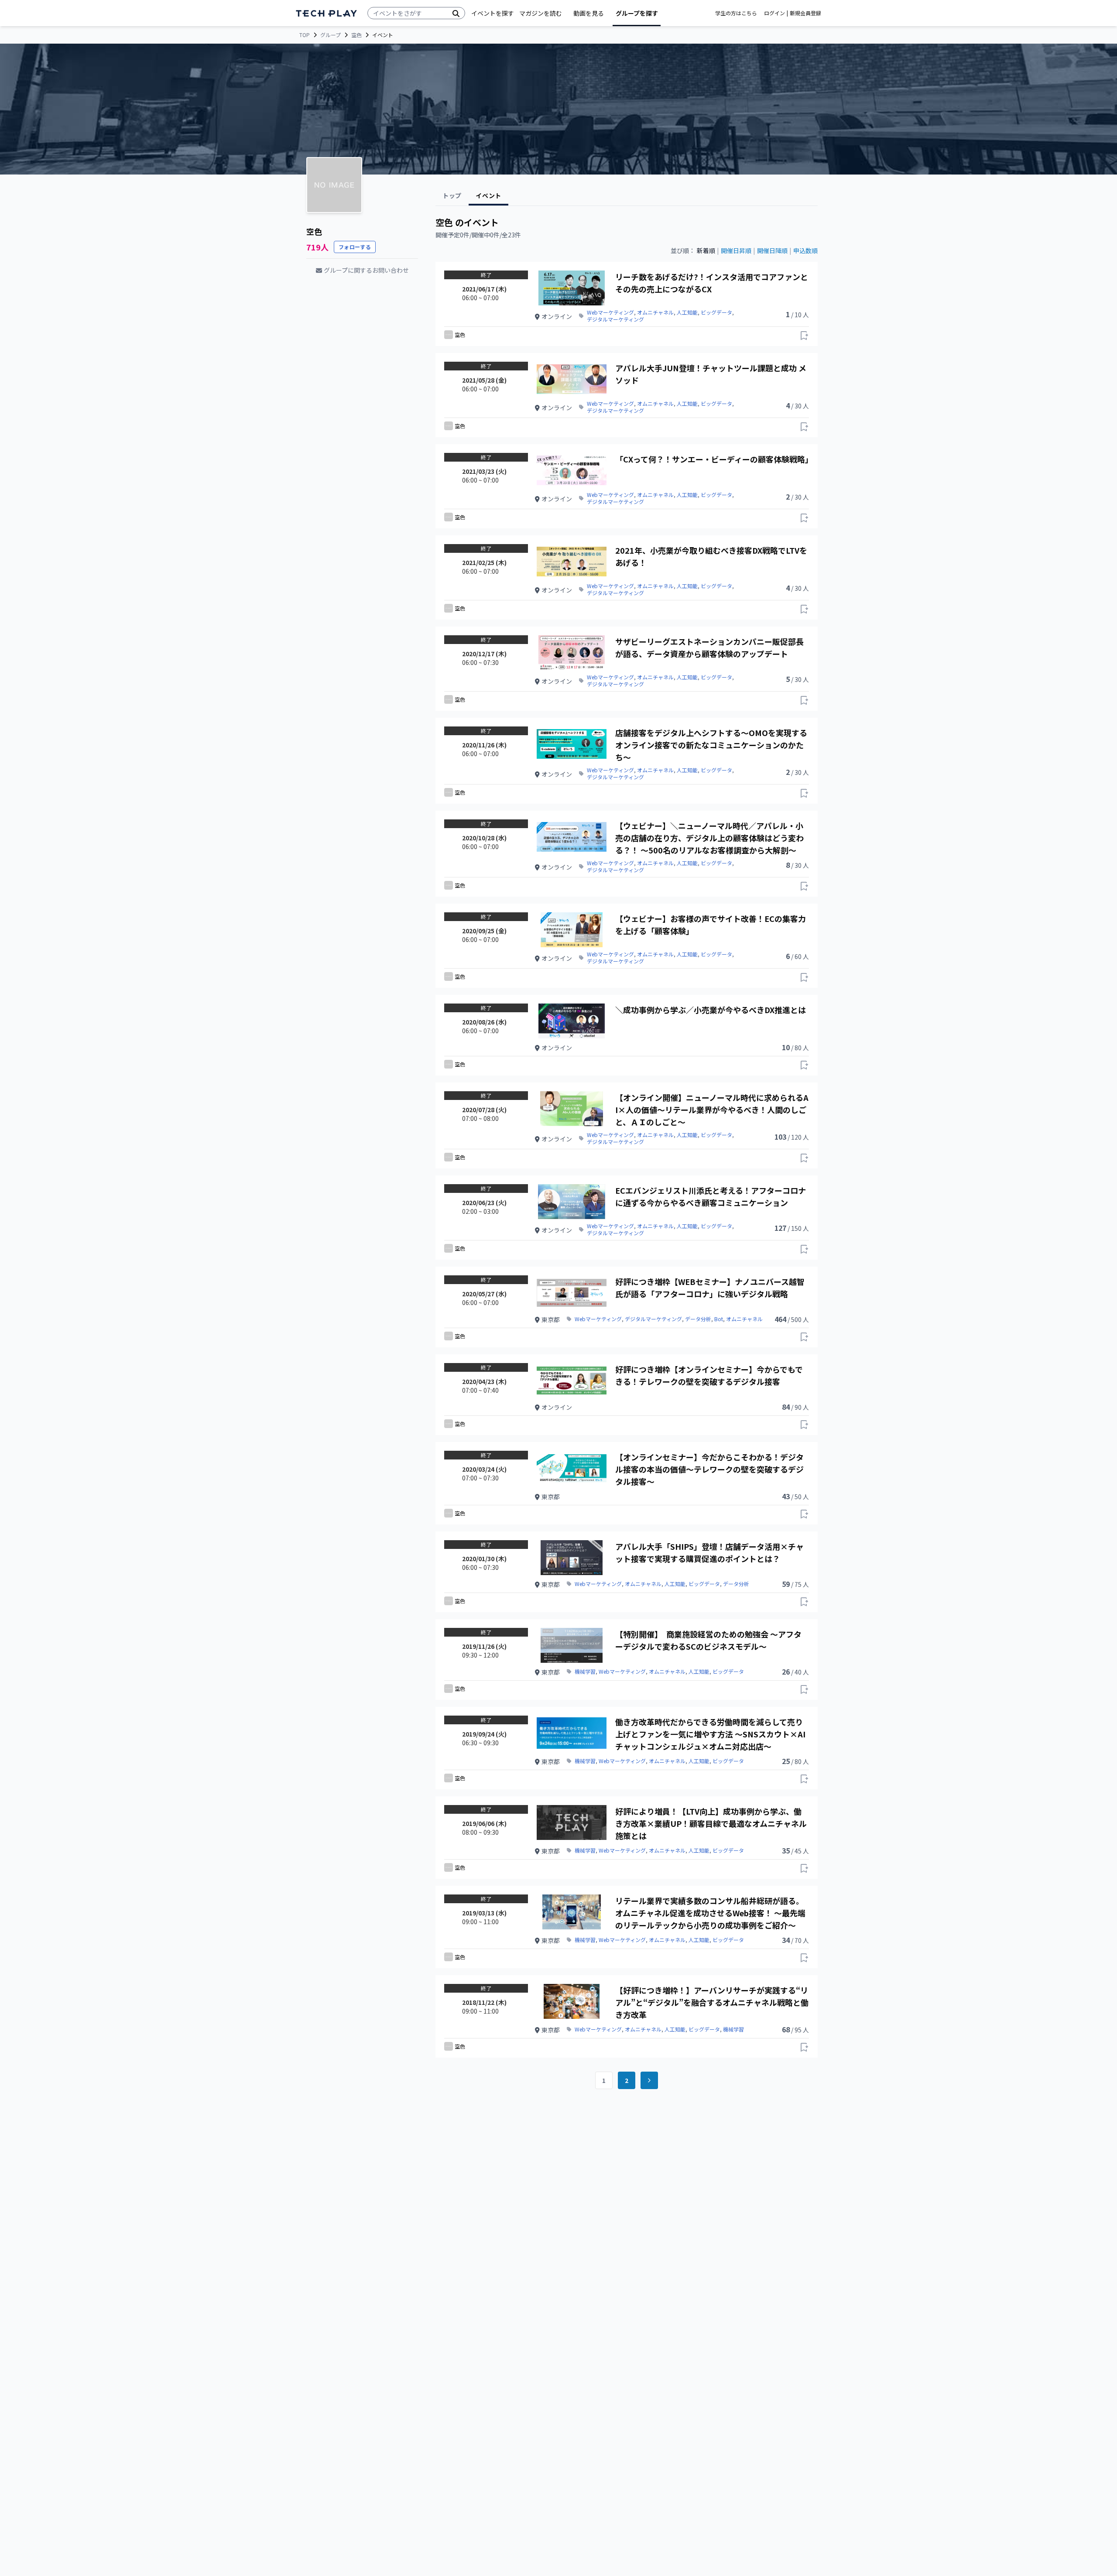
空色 (356, 35)
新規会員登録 (805, 13)
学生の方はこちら (736, 13)
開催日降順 (772, 250)
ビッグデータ (716, 312)
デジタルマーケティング (615, 319)
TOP (305, 35)
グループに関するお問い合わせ (366, 270)
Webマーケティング (610, 312)
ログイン (774, 13)
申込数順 (805, 250)
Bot (719, 1319)
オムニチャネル (655, 312)
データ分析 (698, 1319)
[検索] (456, 13)
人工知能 (687, 312)
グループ (331, 35)
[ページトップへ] (326, 13)
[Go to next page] (649, 2080)
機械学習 (585, 1672)
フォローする (355, 247)
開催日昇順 (736, 250)
